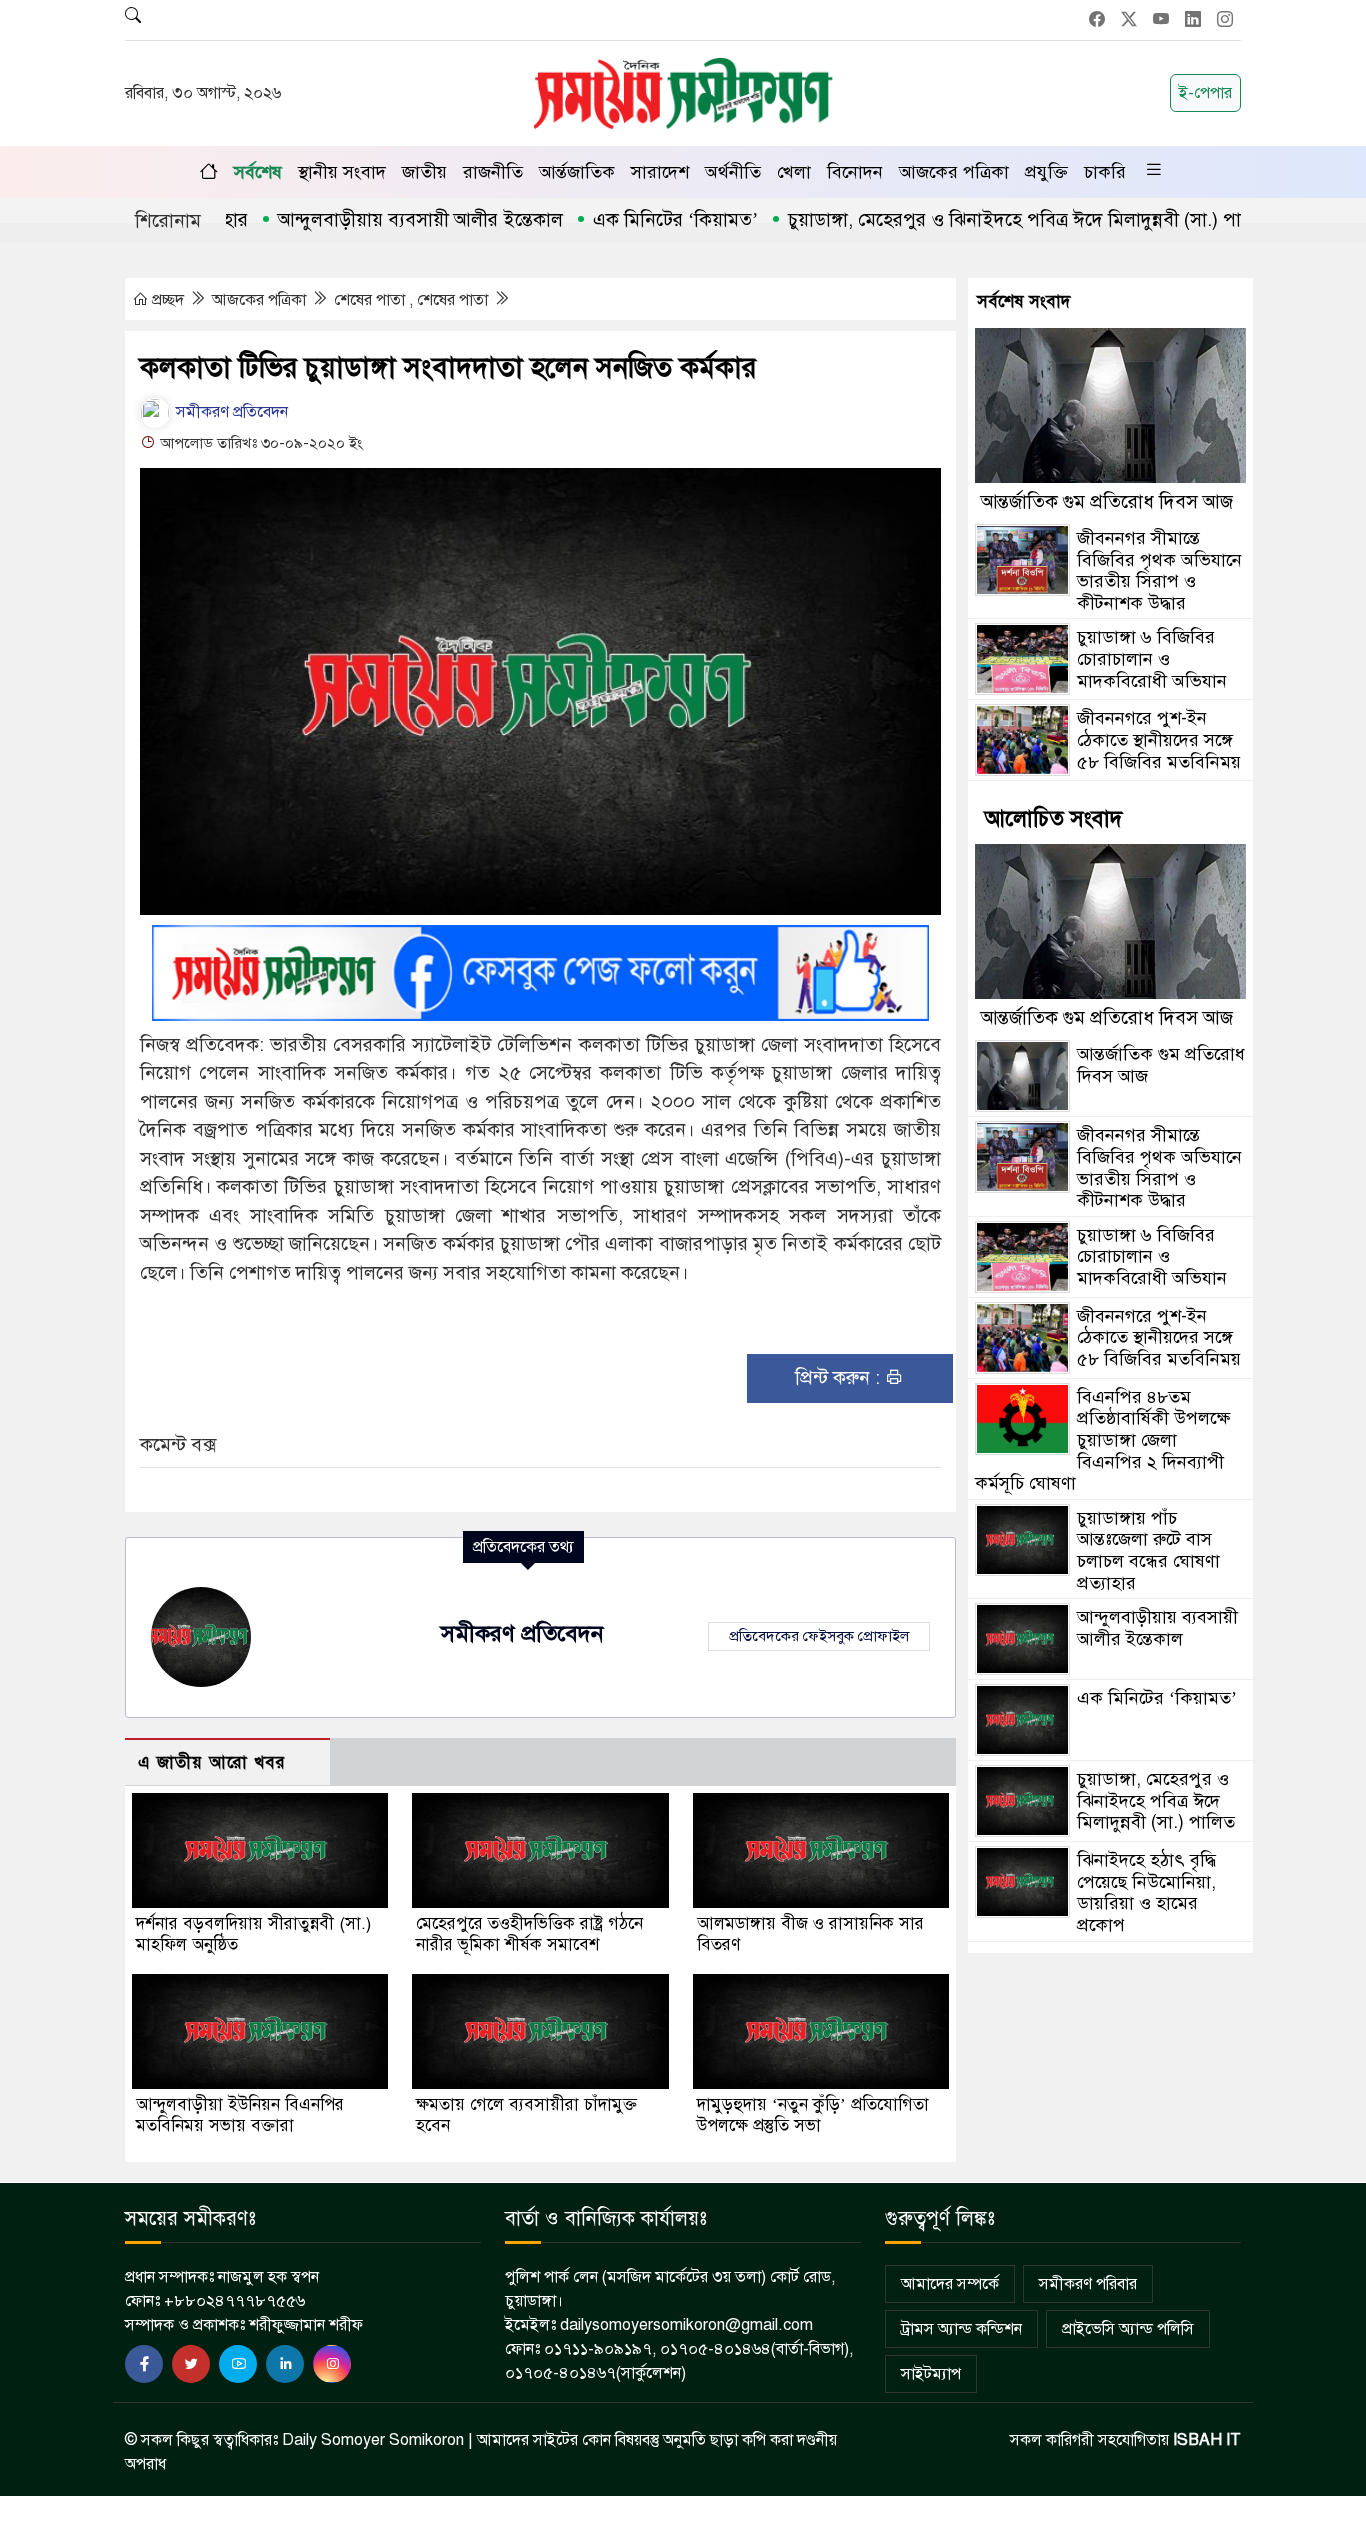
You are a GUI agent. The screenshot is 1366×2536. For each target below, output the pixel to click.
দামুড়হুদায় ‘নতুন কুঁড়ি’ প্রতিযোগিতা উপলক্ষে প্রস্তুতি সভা (813, 2115)
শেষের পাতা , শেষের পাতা (413, 300)
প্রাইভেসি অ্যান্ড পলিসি (1128, 2329)
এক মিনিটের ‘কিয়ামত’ (613, 219)
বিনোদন (855, 172)
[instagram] (332, 2364)
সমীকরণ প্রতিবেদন (230, 412)
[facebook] (144, 2364)
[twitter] (191, 2364)
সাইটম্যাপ (931, 2374)
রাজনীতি (493, 172)
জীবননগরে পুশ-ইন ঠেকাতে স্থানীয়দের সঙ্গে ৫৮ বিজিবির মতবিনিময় (1159, 739)
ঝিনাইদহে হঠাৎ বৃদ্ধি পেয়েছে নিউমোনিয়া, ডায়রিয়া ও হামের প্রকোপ (1146, 1892)
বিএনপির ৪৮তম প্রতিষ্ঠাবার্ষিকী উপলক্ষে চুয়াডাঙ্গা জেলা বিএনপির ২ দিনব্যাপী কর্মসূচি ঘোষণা (1102, 1440)
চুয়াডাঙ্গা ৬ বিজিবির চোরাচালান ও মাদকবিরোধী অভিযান (1152, 658)
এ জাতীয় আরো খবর (212, 1762)
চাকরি (1105, 172)
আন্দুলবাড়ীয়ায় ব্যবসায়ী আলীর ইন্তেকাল (358, 219)
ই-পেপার (1205, 93)
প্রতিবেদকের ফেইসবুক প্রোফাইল (819, 1636)
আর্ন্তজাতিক (577, 172)
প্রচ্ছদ (168, 300)
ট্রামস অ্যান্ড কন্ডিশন (961, 2329)
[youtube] (238, 2364)
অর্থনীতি (733, 172)
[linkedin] (285, 2364)
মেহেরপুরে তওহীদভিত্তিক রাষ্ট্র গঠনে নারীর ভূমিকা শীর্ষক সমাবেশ (529, 1934)
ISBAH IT (1207, 2440)
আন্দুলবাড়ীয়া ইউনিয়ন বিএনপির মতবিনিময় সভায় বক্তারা (240, 2115)
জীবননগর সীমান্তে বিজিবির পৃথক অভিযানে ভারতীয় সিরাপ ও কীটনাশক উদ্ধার (1159, 570)
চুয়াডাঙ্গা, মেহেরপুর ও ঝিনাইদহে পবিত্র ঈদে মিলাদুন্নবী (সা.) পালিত (967, 219)
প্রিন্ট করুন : (840, 1377)
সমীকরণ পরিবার (1088, 2284)
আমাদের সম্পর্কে (950, 2284)
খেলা (794, 172)
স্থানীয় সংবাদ (342, 172)
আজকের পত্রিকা (954, 172)
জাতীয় (424, 172)
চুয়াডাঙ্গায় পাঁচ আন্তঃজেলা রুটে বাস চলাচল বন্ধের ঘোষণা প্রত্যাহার (1148, 1550)
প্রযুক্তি (1046, 172)
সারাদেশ (660, 172)
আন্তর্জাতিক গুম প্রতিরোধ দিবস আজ (1107, 501)
